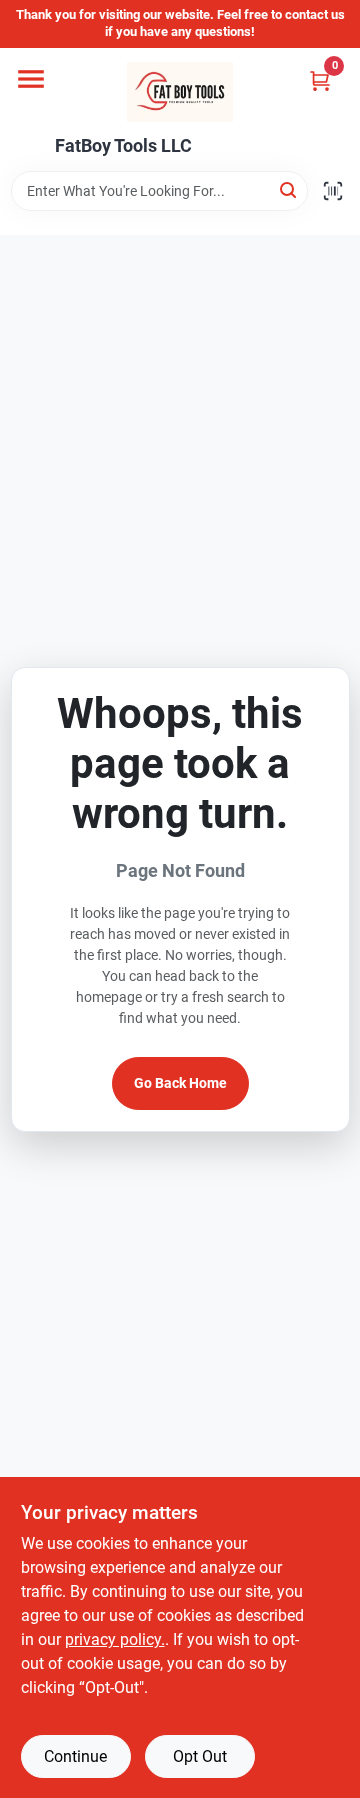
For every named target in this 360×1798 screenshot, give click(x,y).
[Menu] (31, 79)
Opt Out (200, 1756)
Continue (75, 1756)
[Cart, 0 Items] (320, 80)
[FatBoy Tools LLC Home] (180, 92)
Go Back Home (180, 1083)
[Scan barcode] (333, 191)
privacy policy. (115, 1639)
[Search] (289, 189)
